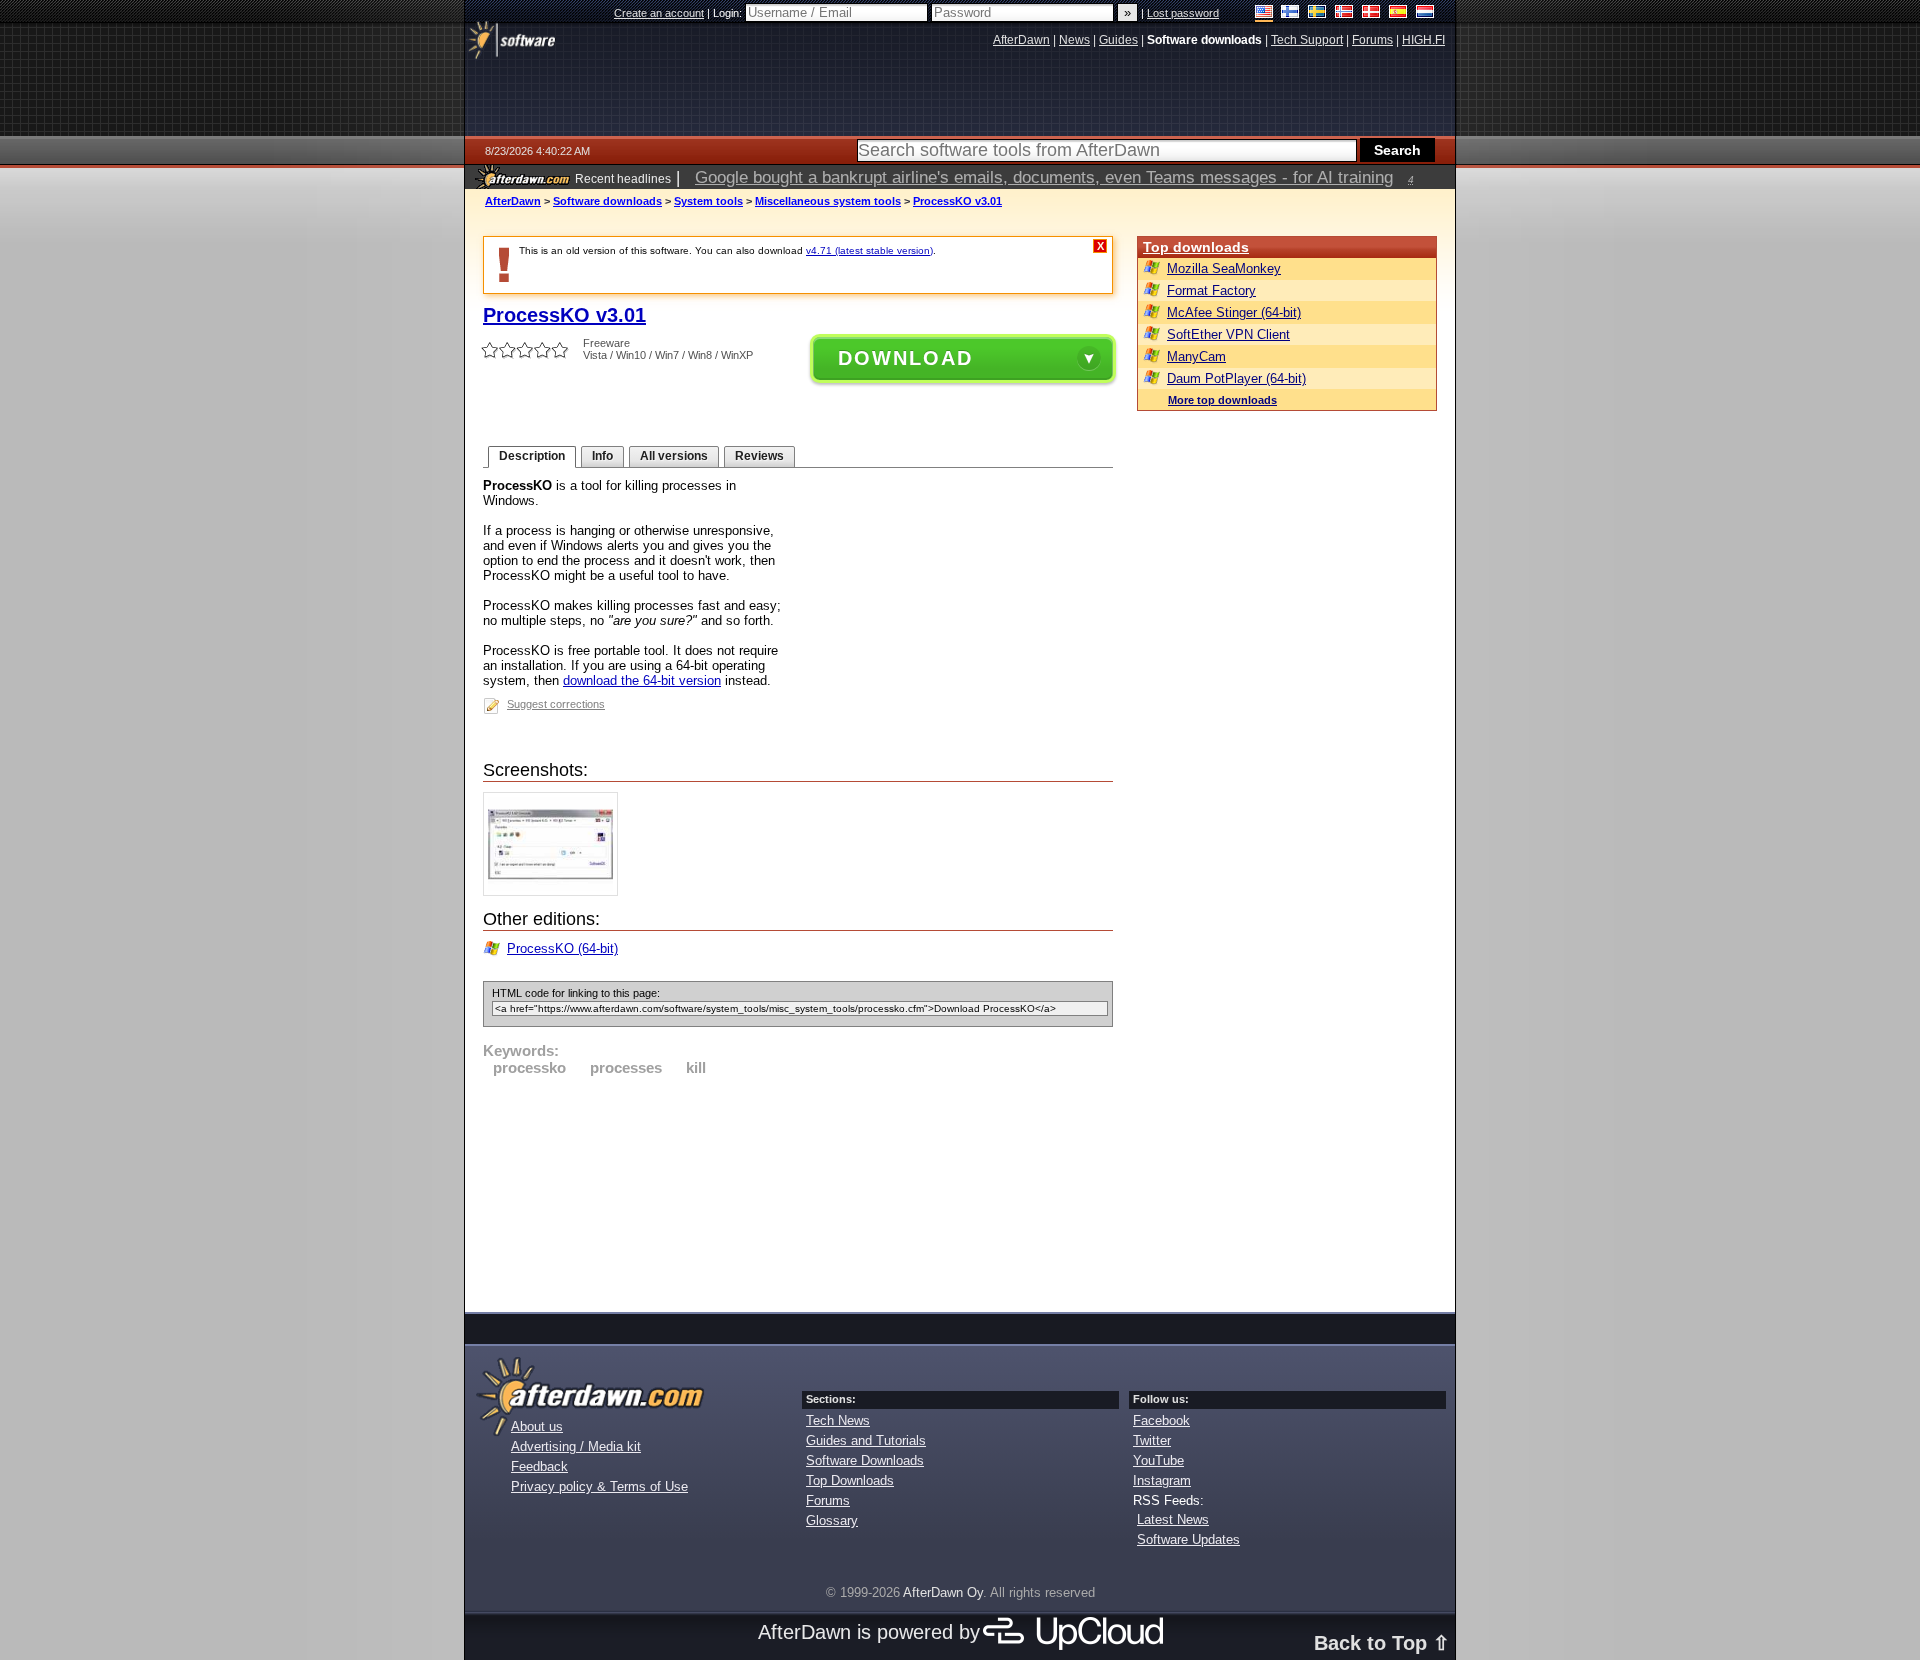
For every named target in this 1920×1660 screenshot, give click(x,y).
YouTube (1158, 1460)
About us (537, 1426)
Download (905, 358)
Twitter (1152, 1440)
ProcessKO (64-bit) (562, 948)
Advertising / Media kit (576, 1446)
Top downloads (1196, 247)
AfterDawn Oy (943, 1592)
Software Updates (1188, 1539)
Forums (828, 1500)
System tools (708, 201)
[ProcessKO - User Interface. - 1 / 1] (555, 891)
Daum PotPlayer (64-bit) (1236, 378)
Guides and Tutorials (866, 1440)
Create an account (659, 13)
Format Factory (1211, 290)
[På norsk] (1344, 13)
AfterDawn (513, 201)
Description (532, 456)
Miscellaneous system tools (828, 201)
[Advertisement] (798, 1191)
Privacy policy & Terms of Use (599, 1486)
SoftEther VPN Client (1228, 334)
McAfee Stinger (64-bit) (1234, 312)
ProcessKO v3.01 (957, 201)
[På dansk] (1371, 13)
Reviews (759, 456)
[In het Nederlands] (1425, 13)
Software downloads (607, 201)
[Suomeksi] (1290, 13)
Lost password (1183, 13)
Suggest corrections (556, 704)
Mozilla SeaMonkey (1224, 268)
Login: (729, 13)
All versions (674, 456)
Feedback (539, 1466)
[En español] (1398, 13)
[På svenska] (1317, 13)
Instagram (1162, 1480)
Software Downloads (865, 1460)
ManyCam (1196, 356)
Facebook (1161, 1420)
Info (602, 456)
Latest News (1173, 1519)
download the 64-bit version (642, 680)
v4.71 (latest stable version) (869, 250)
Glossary (832, 1520)
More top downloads (1222, 400)
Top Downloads (850, 1480)
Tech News (838, 1420)
